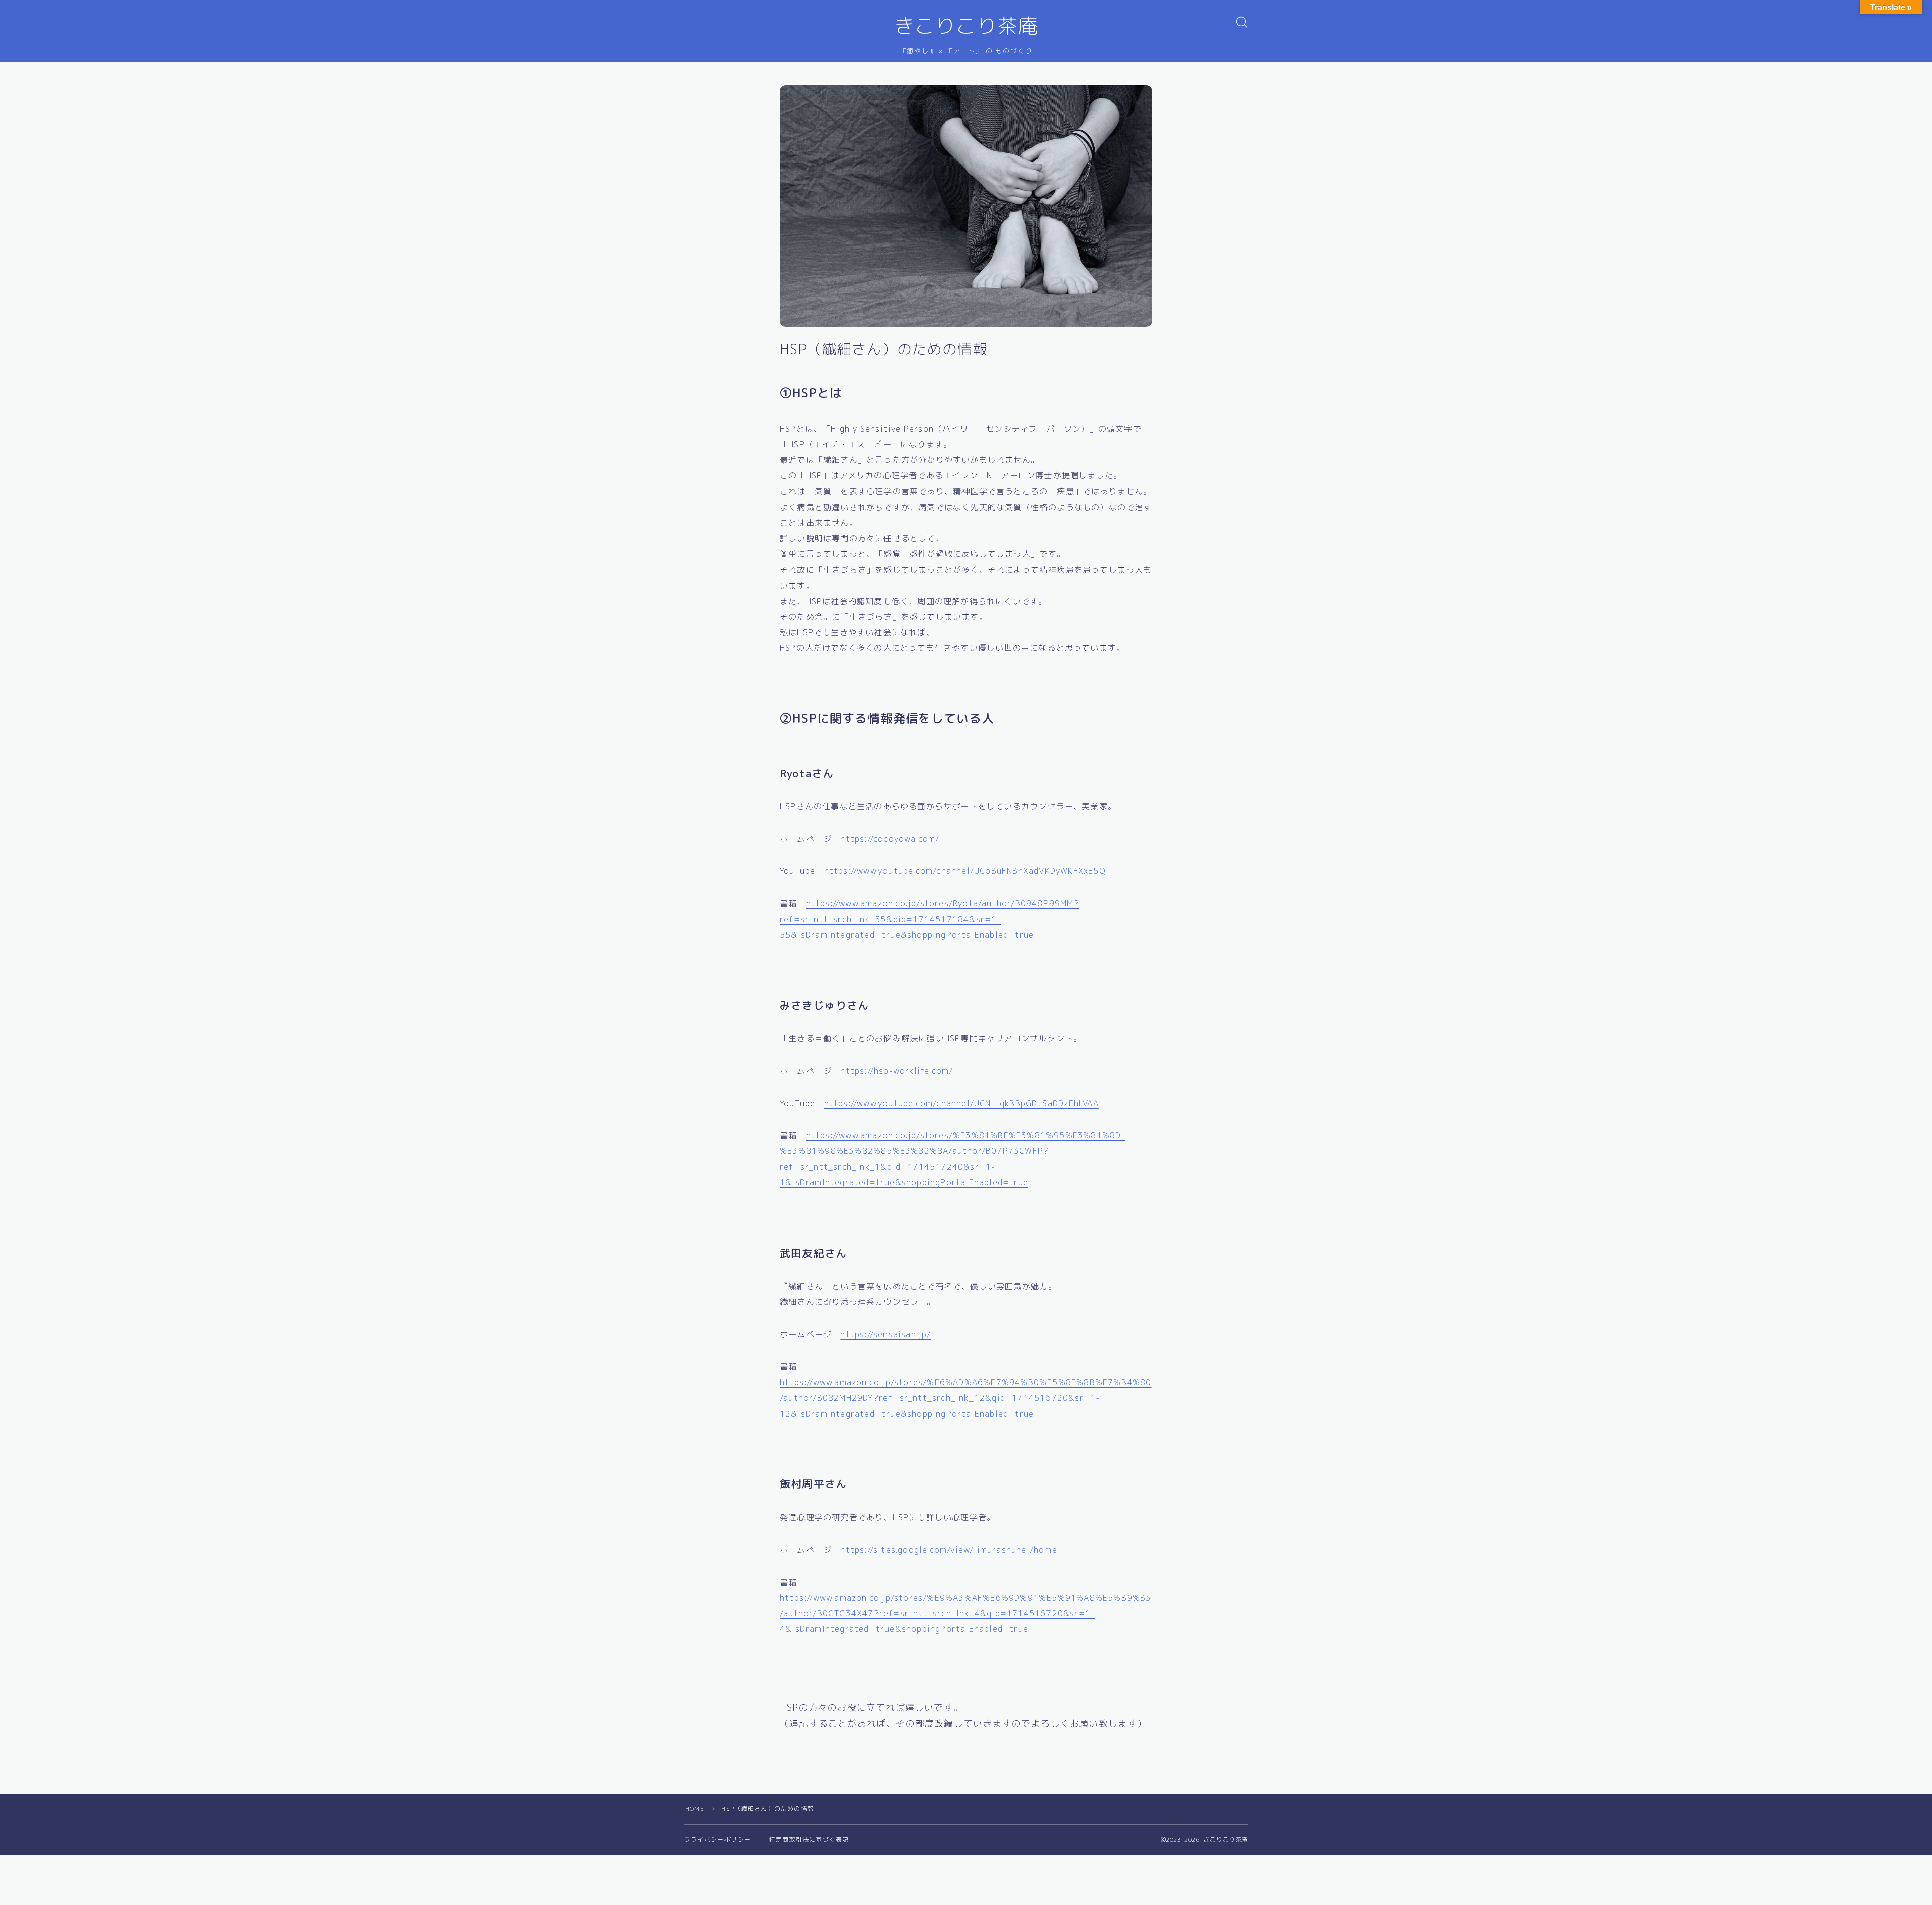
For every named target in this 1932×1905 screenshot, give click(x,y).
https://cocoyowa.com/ (890, 839)
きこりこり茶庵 (966, 26)
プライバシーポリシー (717, 1839)
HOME (695, 1809)
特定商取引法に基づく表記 (809, 1839)
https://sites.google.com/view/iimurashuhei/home (948, 1550)
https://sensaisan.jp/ (886, 1334)
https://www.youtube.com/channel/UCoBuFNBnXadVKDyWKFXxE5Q (965, 871)
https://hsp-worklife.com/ (897, 1071)
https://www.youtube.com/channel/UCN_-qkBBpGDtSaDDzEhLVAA (961, 1103)
